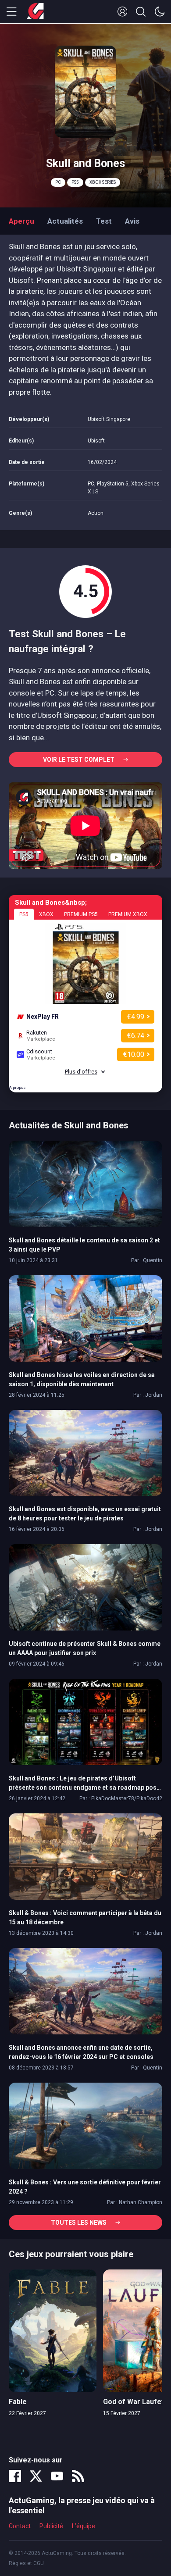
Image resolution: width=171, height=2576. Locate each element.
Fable (18, 2402)
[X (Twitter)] (36, 2476)
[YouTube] (57, 2476)
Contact (20, 2526)
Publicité (51, 2526)
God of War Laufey (134, 2402)
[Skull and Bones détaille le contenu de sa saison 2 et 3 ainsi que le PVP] (85, 1183)
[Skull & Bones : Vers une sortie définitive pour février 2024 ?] (85, 2125)
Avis (132, 221)
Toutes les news (79, 2223)
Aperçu (21, 221)
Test (104, 221)
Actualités (65, 221)
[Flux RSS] (78, 2476)
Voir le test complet (79, 760)
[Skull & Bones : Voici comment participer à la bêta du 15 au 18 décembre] (85, 1856)
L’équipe (84, 2526)
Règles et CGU (26, 2563)
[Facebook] (15, 2476)
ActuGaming (35, 12)
